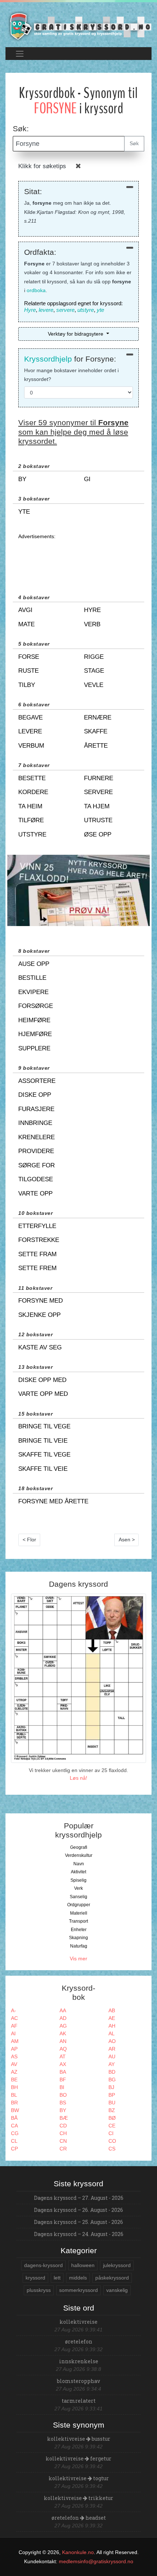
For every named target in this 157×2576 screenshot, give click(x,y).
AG (63, 2026)
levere (46, 310)
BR (14, 2103)
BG (112, 2080)
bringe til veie (43, 1441)
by (22, 479)
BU (112, 2103)
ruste (28, 671)
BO (63, 2095)
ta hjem (97, 806)
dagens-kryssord (43, 2265)
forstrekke (39, 1240)
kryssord (35, 2278)
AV (14, 2064)
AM (15, 2041)
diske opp (35, 1095)
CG (15, 2133)
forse (29, 657)
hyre (92, 610)
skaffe (96, 731)
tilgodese (36, 1179)
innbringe (35, 1123)
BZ (112, 2110)
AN (63, 2041)
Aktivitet (78, 1872)
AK (63, 2033)
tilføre (31, 820)
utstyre (86, 310)
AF (14, 2026)
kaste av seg (40, 1347)
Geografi (79, 1847)
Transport (78, 1921)
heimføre (34, 1020)
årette (96, 746)
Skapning (78, 1938)
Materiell (79, 1913)
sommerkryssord (78, 2290)
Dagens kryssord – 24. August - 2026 (79, 2234)
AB (112, 2010)
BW (15, 2110)
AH (112, 2026)
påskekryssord (112, 2278)
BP (112, 2095)
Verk (78, 1888)
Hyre (30, 310)
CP (14, 2149)
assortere (37, 1081)
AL (112, 2033)
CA (14, 2126)
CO (112, 2141)
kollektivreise (78, 2322)
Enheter (79, 1930)
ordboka (36, 290)
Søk (134, 143)
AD (63, 2018)
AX (63, 2064)
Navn (79, 1864)
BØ (112, 2118)
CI (111, 2133)
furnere (99, 778)
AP (14, 2049)
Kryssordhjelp (48, 359)
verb (92, 624)
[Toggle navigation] (20, 54)
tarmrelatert (79, 2401)
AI (13, 2033)
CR (63, 2149)
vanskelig (117, 2290)
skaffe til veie (43, 1469)
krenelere (37, 1137)
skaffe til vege (44, 1455)
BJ (111, 2087)
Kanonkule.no (78, 2552)
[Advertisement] (78, 559)
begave (30, 717)
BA (63, 2072)
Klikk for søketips (42, 166)
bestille (32, 978)
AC (14, 2018)
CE (112, 2126)
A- (14, 2010)
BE (14, 2080)
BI (62, 2087)
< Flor (29, 1540)
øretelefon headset (79, 2518)
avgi (25, 610)
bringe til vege (44, 1426)
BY (63, 2110)
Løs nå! (78, 1778)
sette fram (37, 1254)
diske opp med (42, 1380)
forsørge (36, 1006)
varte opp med (43, 1394)
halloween (83, 2265)
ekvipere (33, 992)
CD (63, 2126)
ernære (98, 717)
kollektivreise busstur (79, 2439)
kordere (33, 792)
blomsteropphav (78, 2381)
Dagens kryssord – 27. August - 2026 (79, 2198)
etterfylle (37, 1226)
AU (112, 2056)
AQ (63, 2049)
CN (63, 2141)
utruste (98, 820)
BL (14, 2095)
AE (112, 2018)
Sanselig (78, 1897)
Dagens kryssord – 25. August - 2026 (78, 2222)
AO (112, 2041)
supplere (34, 1048)
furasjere (36, 1109)
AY (112, 2064)
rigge (94, 657)
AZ (14, 2072)
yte (100, 310)
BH (14, 2087)
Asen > (127, 1540)
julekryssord (117, 2265)
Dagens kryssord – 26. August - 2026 (78, 2210)
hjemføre (35, 1034)
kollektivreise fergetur (78, 2458)
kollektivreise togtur (79, 2478)
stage (94, 671)
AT (63, 2056)
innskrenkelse (79, 2361)
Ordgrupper (79, 1905)
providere (36, 1151)
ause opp (34, 964)
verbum (31, 746)
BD (112, 2072)
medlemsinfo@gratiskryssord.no (96, 2561)
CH (63, 2133)
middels (78, 2278)
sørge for (37, 1165)
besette (32, 778)
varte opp (35, 1193)
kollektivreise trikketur (78, 2498)
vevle (94, 685)
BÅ (14, 2118)
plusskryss (39, 2290)
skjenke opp (39, 1315)
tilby (27, 685)
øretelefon (79, 2341)
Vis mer (78, 1959)
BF (63, 2080)
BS (63, 2103)
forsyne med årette (53, 1501)
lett (57, 2278)
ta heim (30, 806)
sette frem (37, 1268)
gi (87, 479)
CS (112, 2149)
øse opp (98, 834)
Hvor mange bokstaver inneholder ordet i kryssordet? (71, 375)
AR (112, 2049)
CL (14, 2141)
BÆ (64, 2118)
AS (14, 2056)
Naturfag (79, 1946)
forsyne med (41, 1301)
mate (26, 624)
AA (63, 2010)
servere (65, 310)
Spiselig (78, 1880)
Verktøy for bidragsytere (76, 334)
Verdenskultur (79, 1855)
